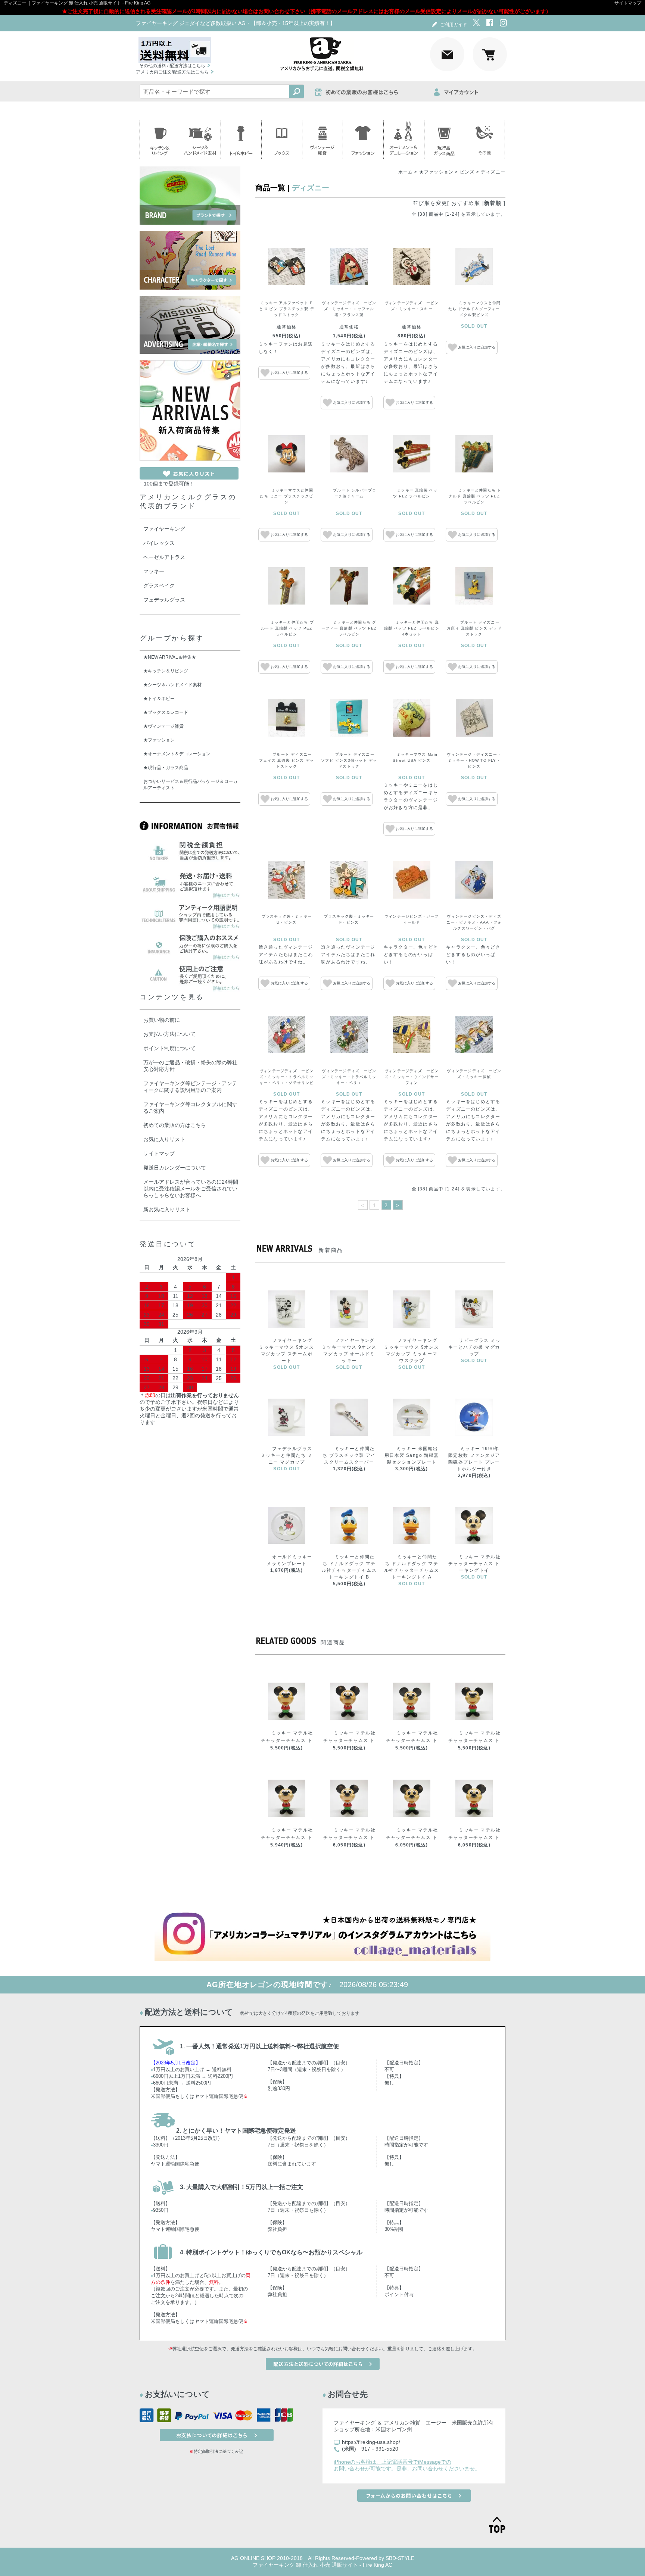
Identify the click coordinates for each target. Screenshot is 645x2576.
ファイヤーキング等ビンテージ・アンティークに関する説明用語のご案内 (190, 1087)
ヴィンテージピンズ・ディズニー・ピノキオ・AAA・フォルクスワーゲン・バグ (474, 922)
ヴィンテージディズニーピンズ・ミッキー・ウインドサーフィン (412, 1077)
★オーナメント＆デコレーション (177, 754)
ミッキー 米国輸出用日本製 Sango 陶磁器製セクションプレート (412, 1455)
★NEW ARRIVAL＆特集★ (170, 657)
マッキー (154, 571)
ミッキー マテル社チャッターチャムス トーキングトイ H (349, 1837)
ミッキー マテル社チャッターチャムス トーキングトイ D (412, 1740)
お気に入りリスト (164, 1139)
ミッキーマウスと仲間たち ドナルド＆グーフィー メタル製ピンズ (474, 309)
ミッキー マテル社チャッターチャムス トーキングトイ (474, 1564)
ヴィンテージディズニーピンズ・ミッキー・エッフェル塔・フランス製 (349, 309)
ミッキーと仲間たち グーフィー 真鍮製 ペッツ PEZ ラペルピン (349, 628)
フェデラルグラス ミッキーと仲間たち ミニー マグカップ (287, 1455)
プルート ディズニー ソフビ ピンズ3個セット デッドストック (349, 760)
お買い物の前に (162, 1020)
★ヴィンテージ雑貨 (163, 726)
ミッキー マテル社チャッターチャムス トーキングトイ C (349, 1740)
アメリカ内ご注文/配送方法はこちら (172, 72)
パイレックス (159, 543)
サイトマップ (628, 3)
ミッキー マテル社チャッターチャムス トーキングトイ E (474, 1740)
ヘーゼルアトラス (164, 557)
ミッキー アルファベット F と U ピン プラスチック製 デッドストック (287, 309)
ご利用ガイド (454, 25)
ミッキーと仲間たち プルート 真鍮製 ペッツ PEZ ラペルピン (287, 628)
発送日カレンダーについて (175, 1168)
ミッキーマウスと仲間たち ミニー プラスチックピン (286, 496)
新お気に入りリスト (167, 1209)
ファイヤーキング (164, 529)
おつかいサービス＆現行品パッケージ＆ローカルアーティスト (190, 785)
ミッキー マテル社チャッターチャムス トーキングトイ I (412, 1837)
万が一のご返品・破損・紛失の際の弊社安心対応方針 (190, 1066)
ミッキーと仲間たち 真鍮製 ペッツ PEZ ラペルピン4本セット (412, 628)
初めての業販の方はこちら (175, 1125)
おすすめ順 (466, 203)
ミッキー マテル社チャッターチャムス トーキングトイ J (474, 1837)
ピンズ (467, 172)
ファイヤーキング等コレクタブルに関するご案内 (190, 1108)
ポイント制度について (169, 1048)
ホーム (406, 172)
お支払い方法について (169, 1034)
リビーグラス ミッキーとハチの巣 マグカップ (474, 1347)
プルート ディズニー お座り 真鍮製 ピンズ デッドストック (474, 628)
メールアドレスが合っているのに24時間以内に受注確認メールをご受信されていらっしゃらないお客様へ (191, 1189)
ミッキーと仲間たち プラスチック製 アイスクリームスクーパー (349, 1455)
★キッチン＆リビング (166, 671)
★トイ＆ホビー (159, 699)
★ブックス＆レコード (166, 712)
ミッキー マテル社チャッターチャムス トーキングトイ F (287, 1837)
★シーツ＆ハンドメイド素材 (172, 685)
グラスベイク (159, 586)
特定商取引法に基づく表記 (218, 2451)
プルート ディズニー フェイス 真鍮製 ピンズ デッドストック (286, 760)
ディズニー (493, 172)
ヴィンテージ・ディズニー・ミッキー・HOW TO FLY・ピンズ (474, 760)
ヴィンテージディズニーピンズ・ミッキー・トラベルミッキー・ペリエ (349, 1077)
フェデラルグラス (164, 600)
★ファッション (436, 172)
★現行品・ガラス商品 (166, 768)
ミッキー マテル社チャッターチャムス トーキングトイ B (287, 1740)
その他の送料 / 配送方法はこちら (172, 66)
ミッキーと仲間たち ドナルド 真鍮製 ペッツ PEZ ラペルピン (475, 496)
